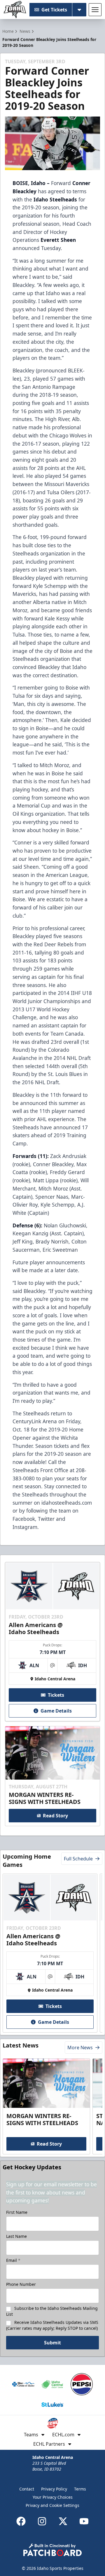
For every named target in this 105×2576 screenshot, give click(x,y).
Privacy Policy (54, 2489)
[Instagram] (42, 2521)
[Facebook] (21, 2521)
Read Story (55, 1816)
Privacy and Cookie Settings (52, 2505)
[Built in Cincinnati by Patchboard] (52, 2550)
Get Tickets (54, 10)
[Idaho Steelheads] (15, 10)
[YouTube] (84, 2521)
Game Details (56, 1711)
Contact (27, 2489)
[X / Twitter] (63, 2521)
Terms (80, 2489)
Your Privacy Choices (53, 2497)
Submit (52, 2343)
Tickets (56, 1695)
